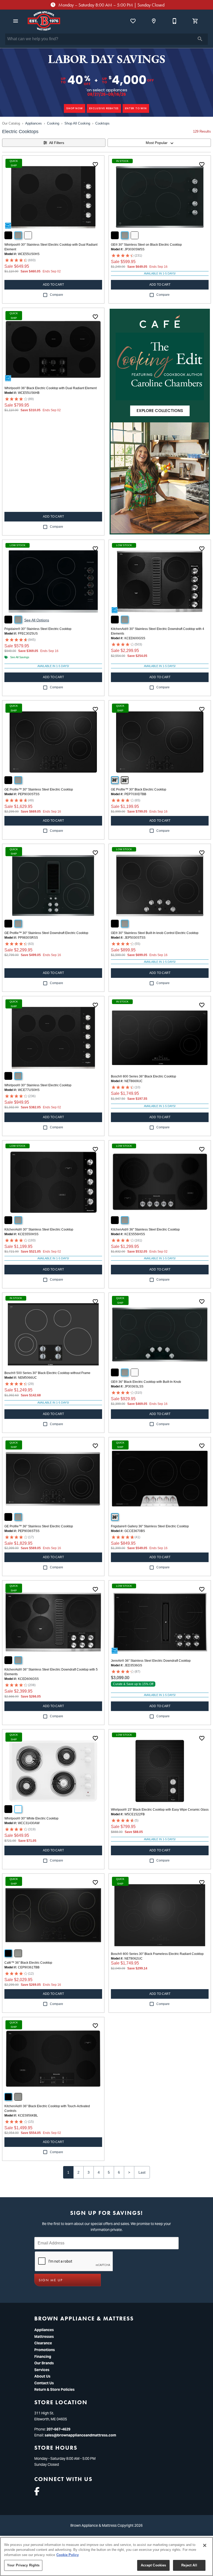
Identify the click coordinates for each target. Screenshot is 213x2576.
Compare (56, 295)
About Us (42, 2376)
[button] (16, 21)
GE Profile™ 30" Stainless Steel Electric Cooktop (39, 789)
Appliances (34, 123)
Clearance (43, 2343)
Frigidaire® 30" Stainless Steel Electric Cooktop (38, 629)
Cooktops (102, 123)
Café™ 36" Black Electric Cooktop (28, 1963)
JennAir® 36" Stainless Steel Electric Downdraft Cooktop (151, 1661)
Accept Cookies (154, 2565)
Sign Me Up (51, 2280)
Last (142, 2172)
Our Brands (44, 2363)
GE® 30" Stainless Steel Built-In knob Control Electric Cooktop (155, 933)
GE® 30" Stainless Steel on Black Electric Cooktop (146, 245)
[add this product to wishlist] (95, 164)
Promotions (45, 2350)
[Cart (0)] (195, 21)
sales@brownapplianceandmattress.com (80, 2435)
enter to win (136, 108)
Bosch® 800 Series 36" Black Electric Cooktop (144, 1076)
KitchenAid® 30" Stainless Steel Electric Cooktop (39, 1229)
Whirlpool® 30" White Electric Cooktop (31, 1818)
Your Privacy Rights (23, 2565)
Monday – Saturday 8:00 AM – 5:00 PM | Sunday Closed (111, 5)
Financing (43, 2357)
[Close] (205, 2545)
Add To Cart (53, 285)
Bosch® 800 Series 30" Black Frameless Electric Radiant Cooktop (157, 1954)
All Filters (57, 143)
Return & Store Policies (54, 2389)
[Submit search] (200, 39)
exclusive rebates (104, 108)
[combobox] (159, 143)
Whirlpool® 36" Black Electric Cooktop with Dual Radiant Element (51, 388)
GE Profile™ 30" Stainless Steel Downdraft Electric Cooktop (46, 933)
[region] (106, 2557)
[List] (133, 21)
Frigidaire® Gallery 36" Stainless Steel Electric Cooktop (150, 1526)
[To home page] (44, 21)
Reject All (189, 2565)
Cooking (53, 123)
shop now (74, 108)
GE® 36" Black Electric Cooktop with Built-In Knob (146, 1382)
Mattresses (44, 2337)
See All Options (37, 620)
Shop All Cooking (77, 123)
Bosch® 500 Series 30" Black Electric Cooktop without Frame (47, 1373)
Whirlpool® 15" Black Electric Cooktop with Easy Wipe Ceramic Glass (160, 1810)
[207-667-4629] (175, 21)
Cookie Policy (68, 2555)
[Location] (154, 21)
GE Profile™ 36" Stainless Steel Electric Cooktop (39, 1526)
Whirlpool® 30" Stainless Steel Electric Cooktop (38, 1085)
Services (42, 2370)
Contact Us (44, 2383)
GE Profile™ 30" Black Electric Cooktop (139, 789)
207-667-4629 (58, 2429)
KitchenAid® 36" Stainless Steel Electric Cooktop (145, 1229)
